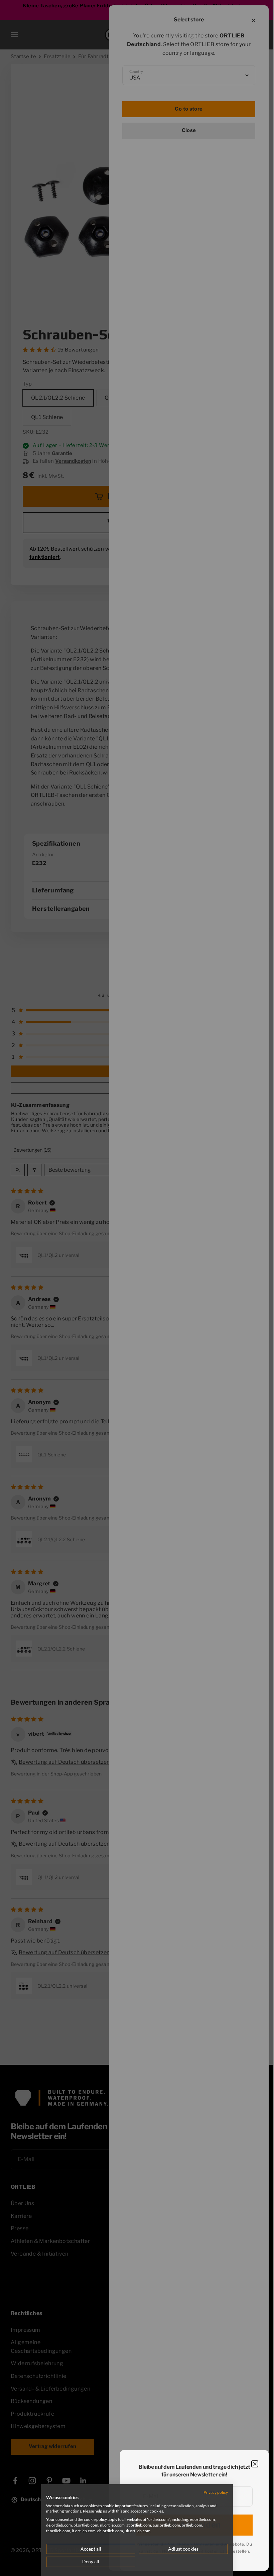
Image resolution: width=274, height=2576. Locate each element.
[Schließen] (255, 2464)
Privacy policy (211, 2492)
